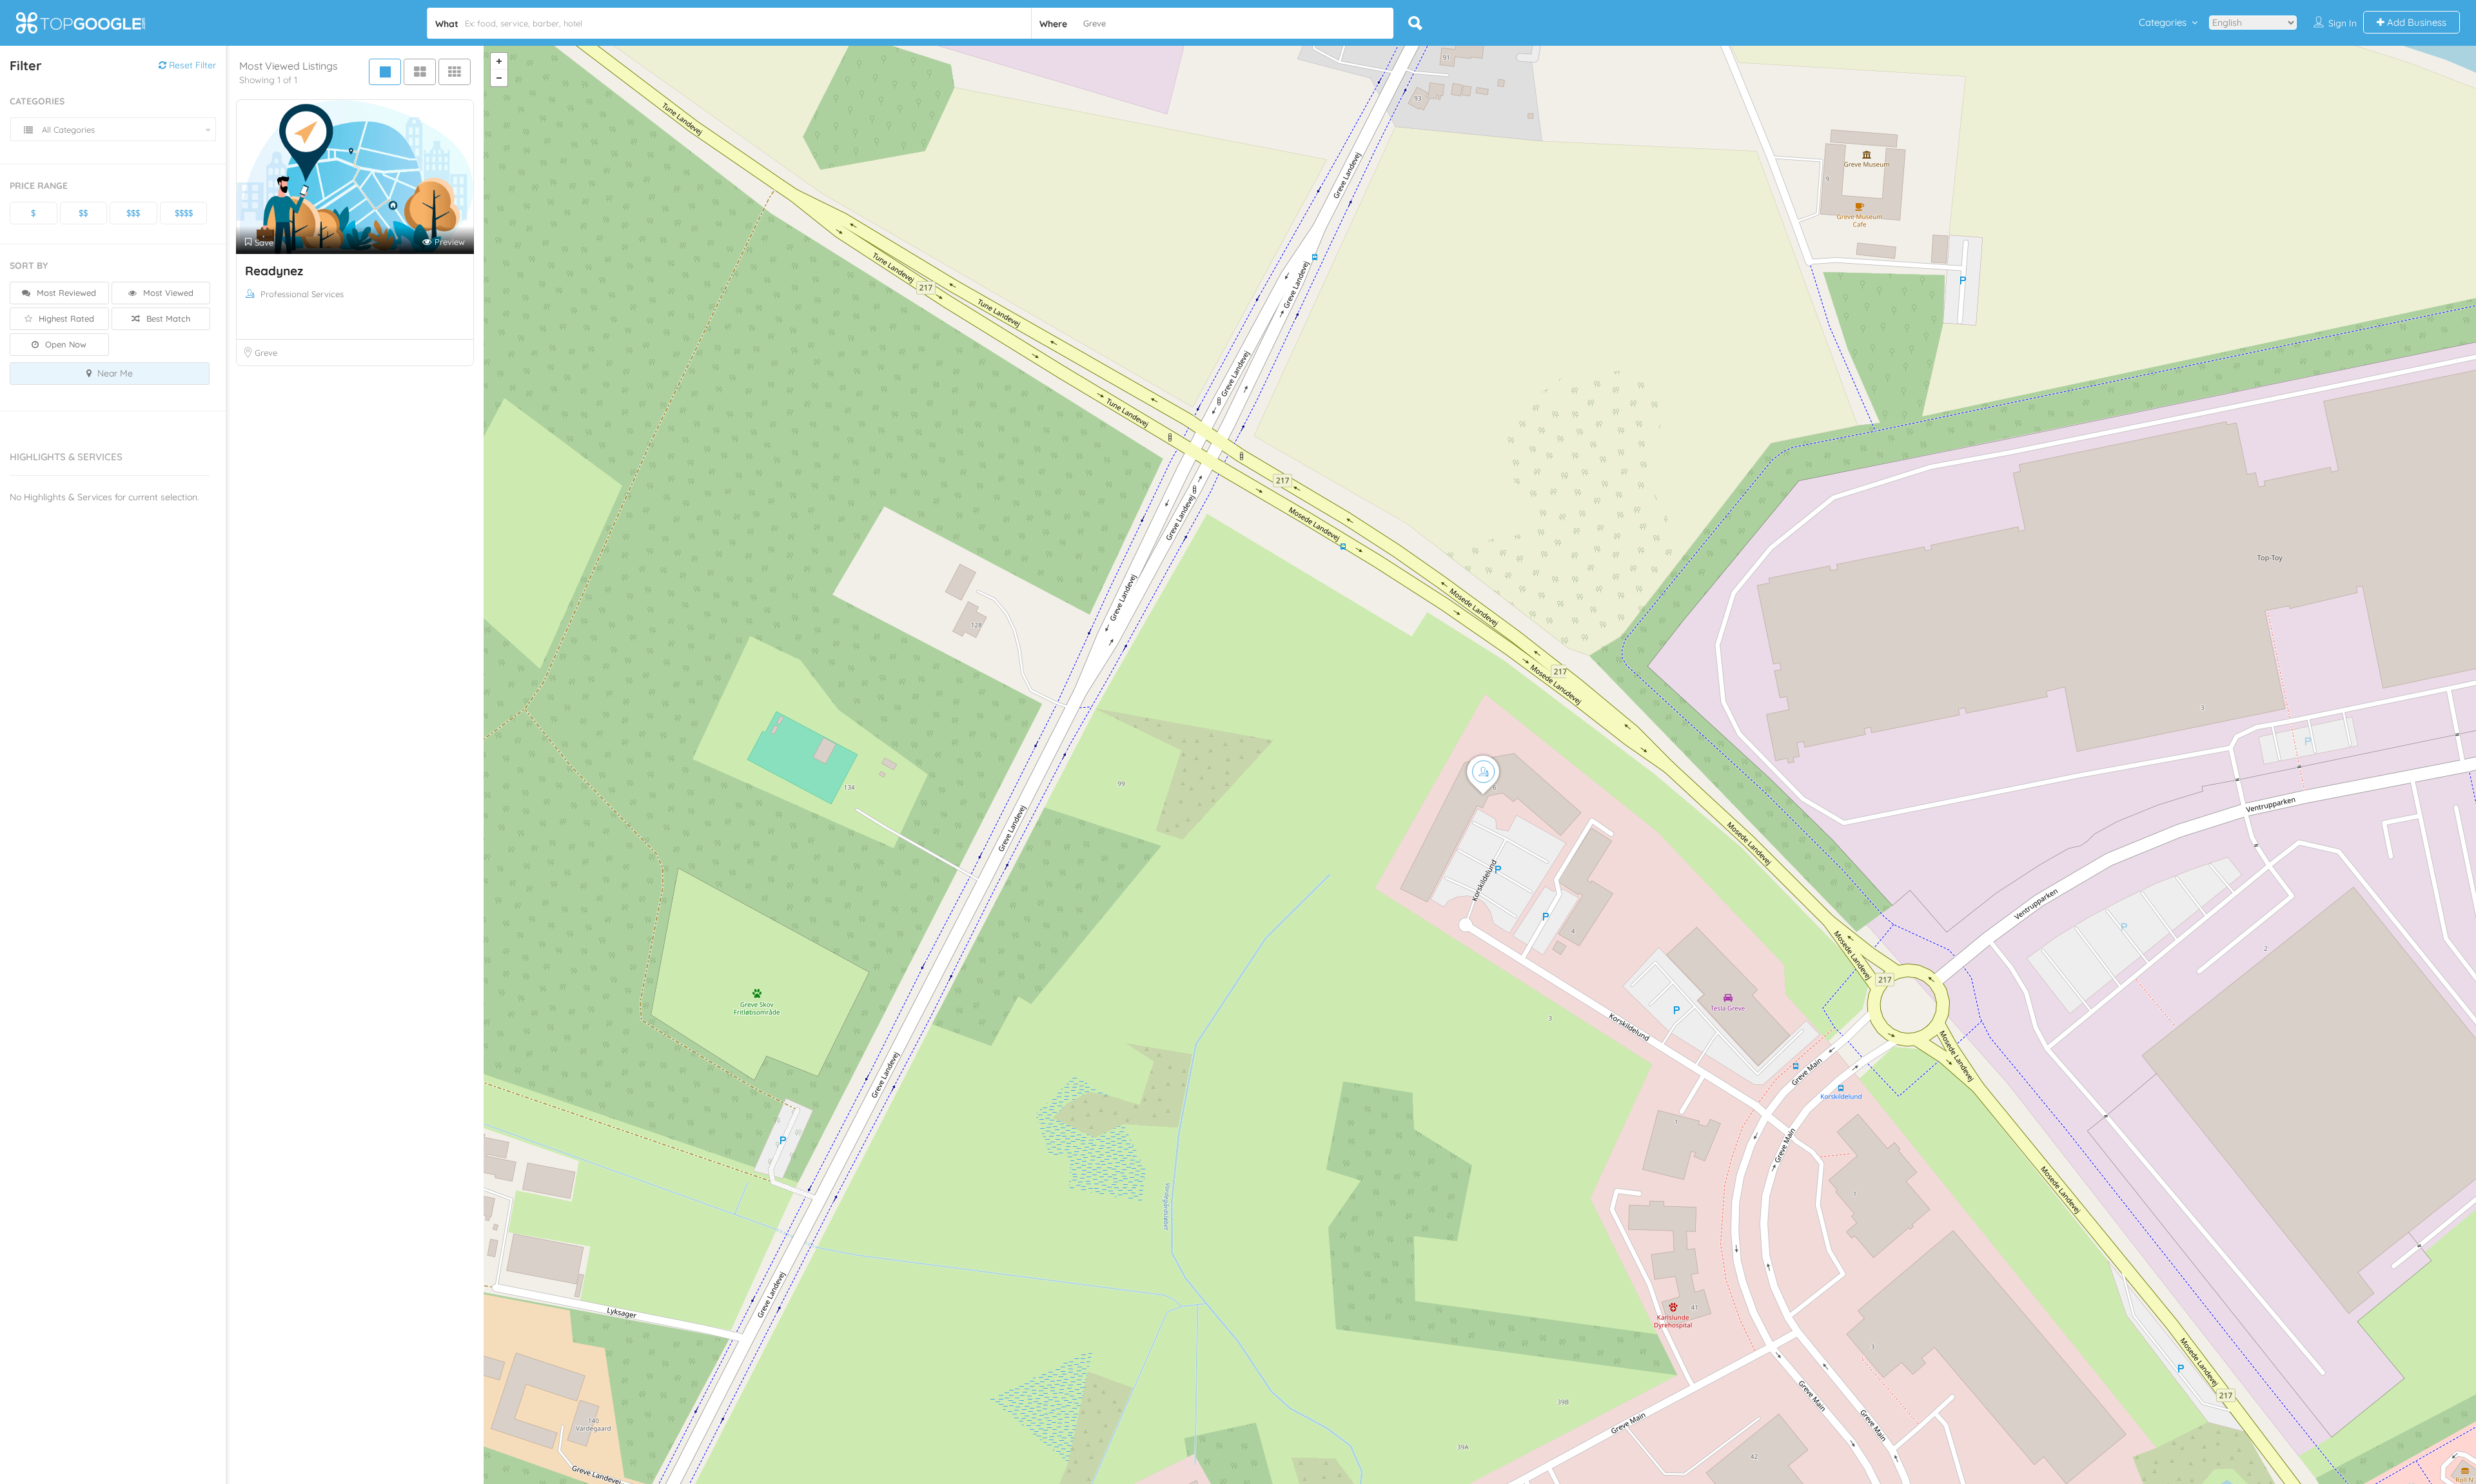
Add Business (2415, 22)
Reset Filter (191, 65)
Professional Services (302, 294)
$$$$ (184, 213)
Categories (2163, 22)
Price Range (39, 186)
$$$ (133, 213)
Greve (266, 353)
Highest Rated (65, 318)
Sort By (29, 266)
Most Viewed (167, 293)
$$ (83, 213)
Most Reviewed (65, 293)
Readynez (274, 271)
